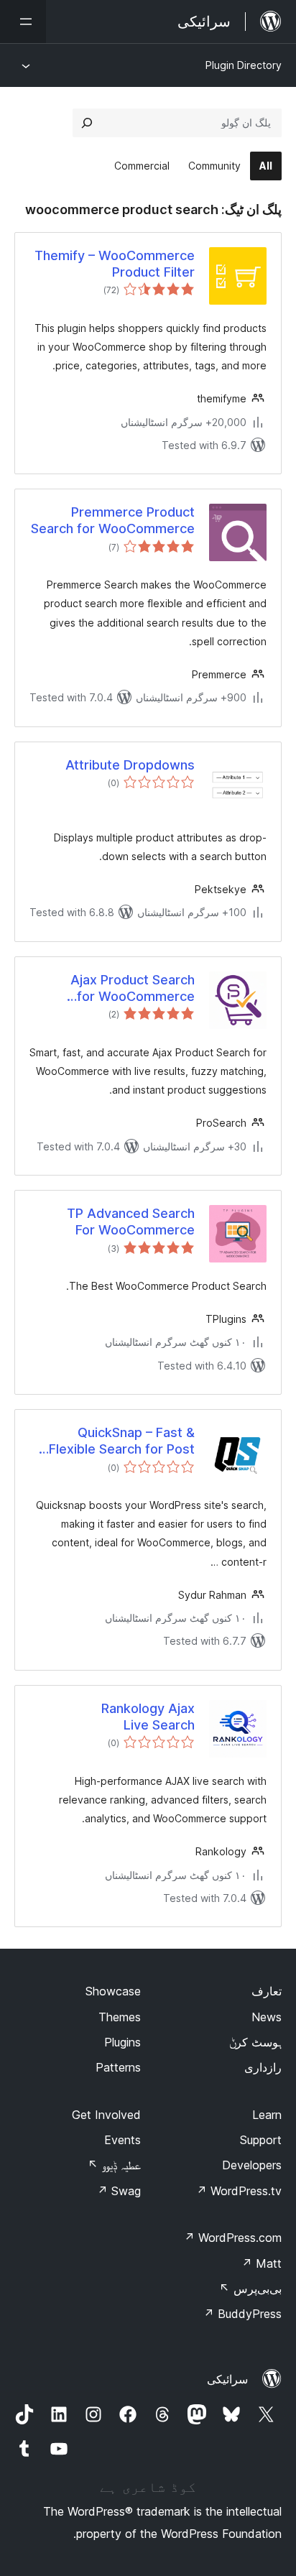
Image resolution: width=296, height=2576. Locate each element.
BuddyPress (242, 2314)
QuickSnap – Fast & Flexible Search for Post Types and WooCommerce (113, 1441)
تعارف (267, 1991)
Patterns (118, 2067)
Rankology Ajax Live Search (148, 1717)
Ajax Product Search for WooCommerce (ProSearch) (133, 989)
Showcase (113, 1991)
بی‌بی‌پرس (250, 2289)
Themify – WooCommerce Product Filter (115, 264)
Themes (120, 2017)
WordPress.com (233, 2238)
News (267, 2017)
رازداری (263, 2067)
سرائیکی (227, 2379)
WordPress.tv (239, 2191)
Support (261, 2140)
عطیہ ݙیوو (114, 2165)
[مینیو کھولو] (23, 22)
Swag (119, 2191)
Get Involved (106, 2115)
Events (122, 2140)
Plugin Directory (244, 65)
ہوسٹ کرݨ (255, 2042)
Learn (267, 2115)
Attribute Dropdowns (130, 765)
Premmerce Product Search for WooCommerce (113, 520)
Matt (262, 2263)
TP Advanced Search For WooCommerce (131, 1222)
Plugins (122, 2042)
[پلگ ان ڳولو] (87, 123)
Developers (252, 2165)
